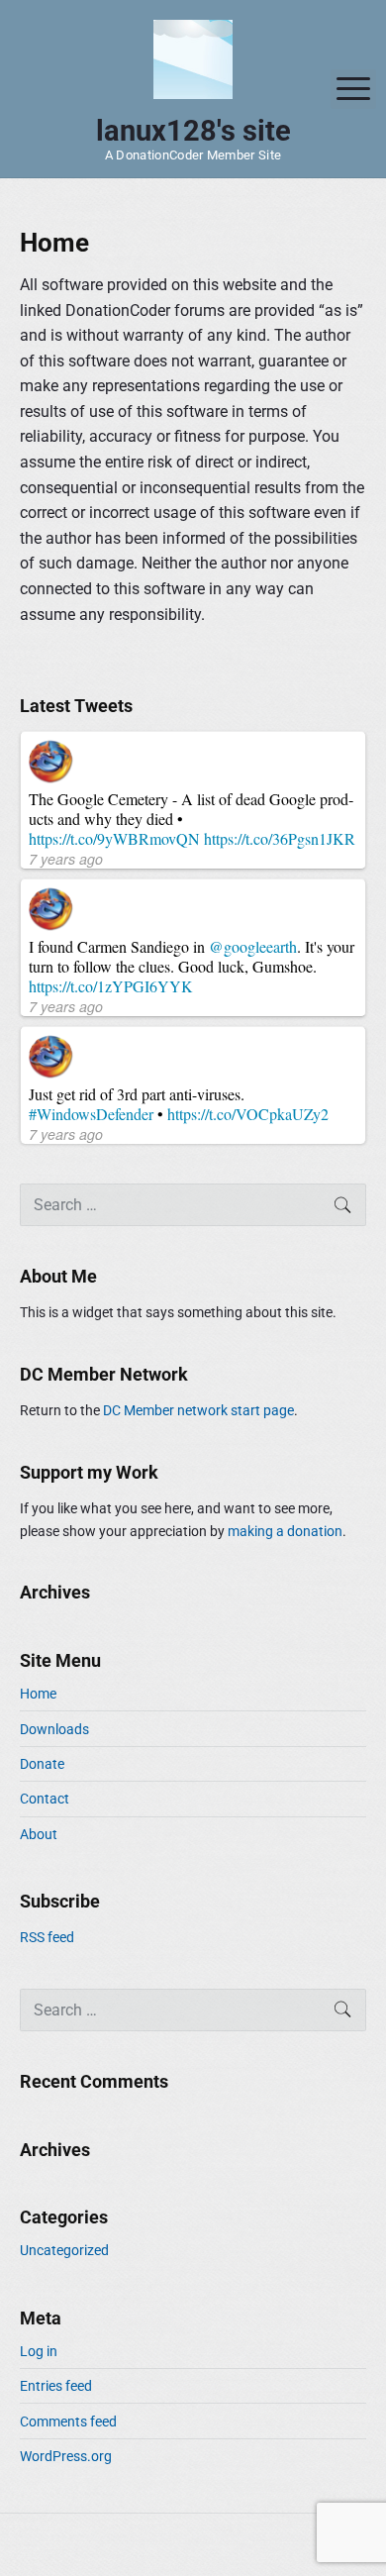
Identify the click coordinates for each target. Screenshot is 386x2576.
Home (38, 1694)
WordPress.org (66, 2456)
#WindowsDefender (91, 1114)
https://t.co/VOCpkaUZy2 (248, 1114)
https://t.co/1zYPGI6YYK (111, 986)
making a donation (285, 1531)
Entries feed (56, 2386)
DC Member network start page (198, 1410)
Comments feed (68, 2421)
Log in (39, 2351)
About (39, 1834)
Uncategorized (64, 2250)
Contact (45, 1799)
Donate (42, 1764)
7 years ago (66, 859)
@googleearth (253, 946)
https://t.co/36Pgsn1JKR (280, 838)
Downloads (54, 1729)
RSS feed (47, 1937)
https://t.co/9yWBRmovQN (114, 838)
